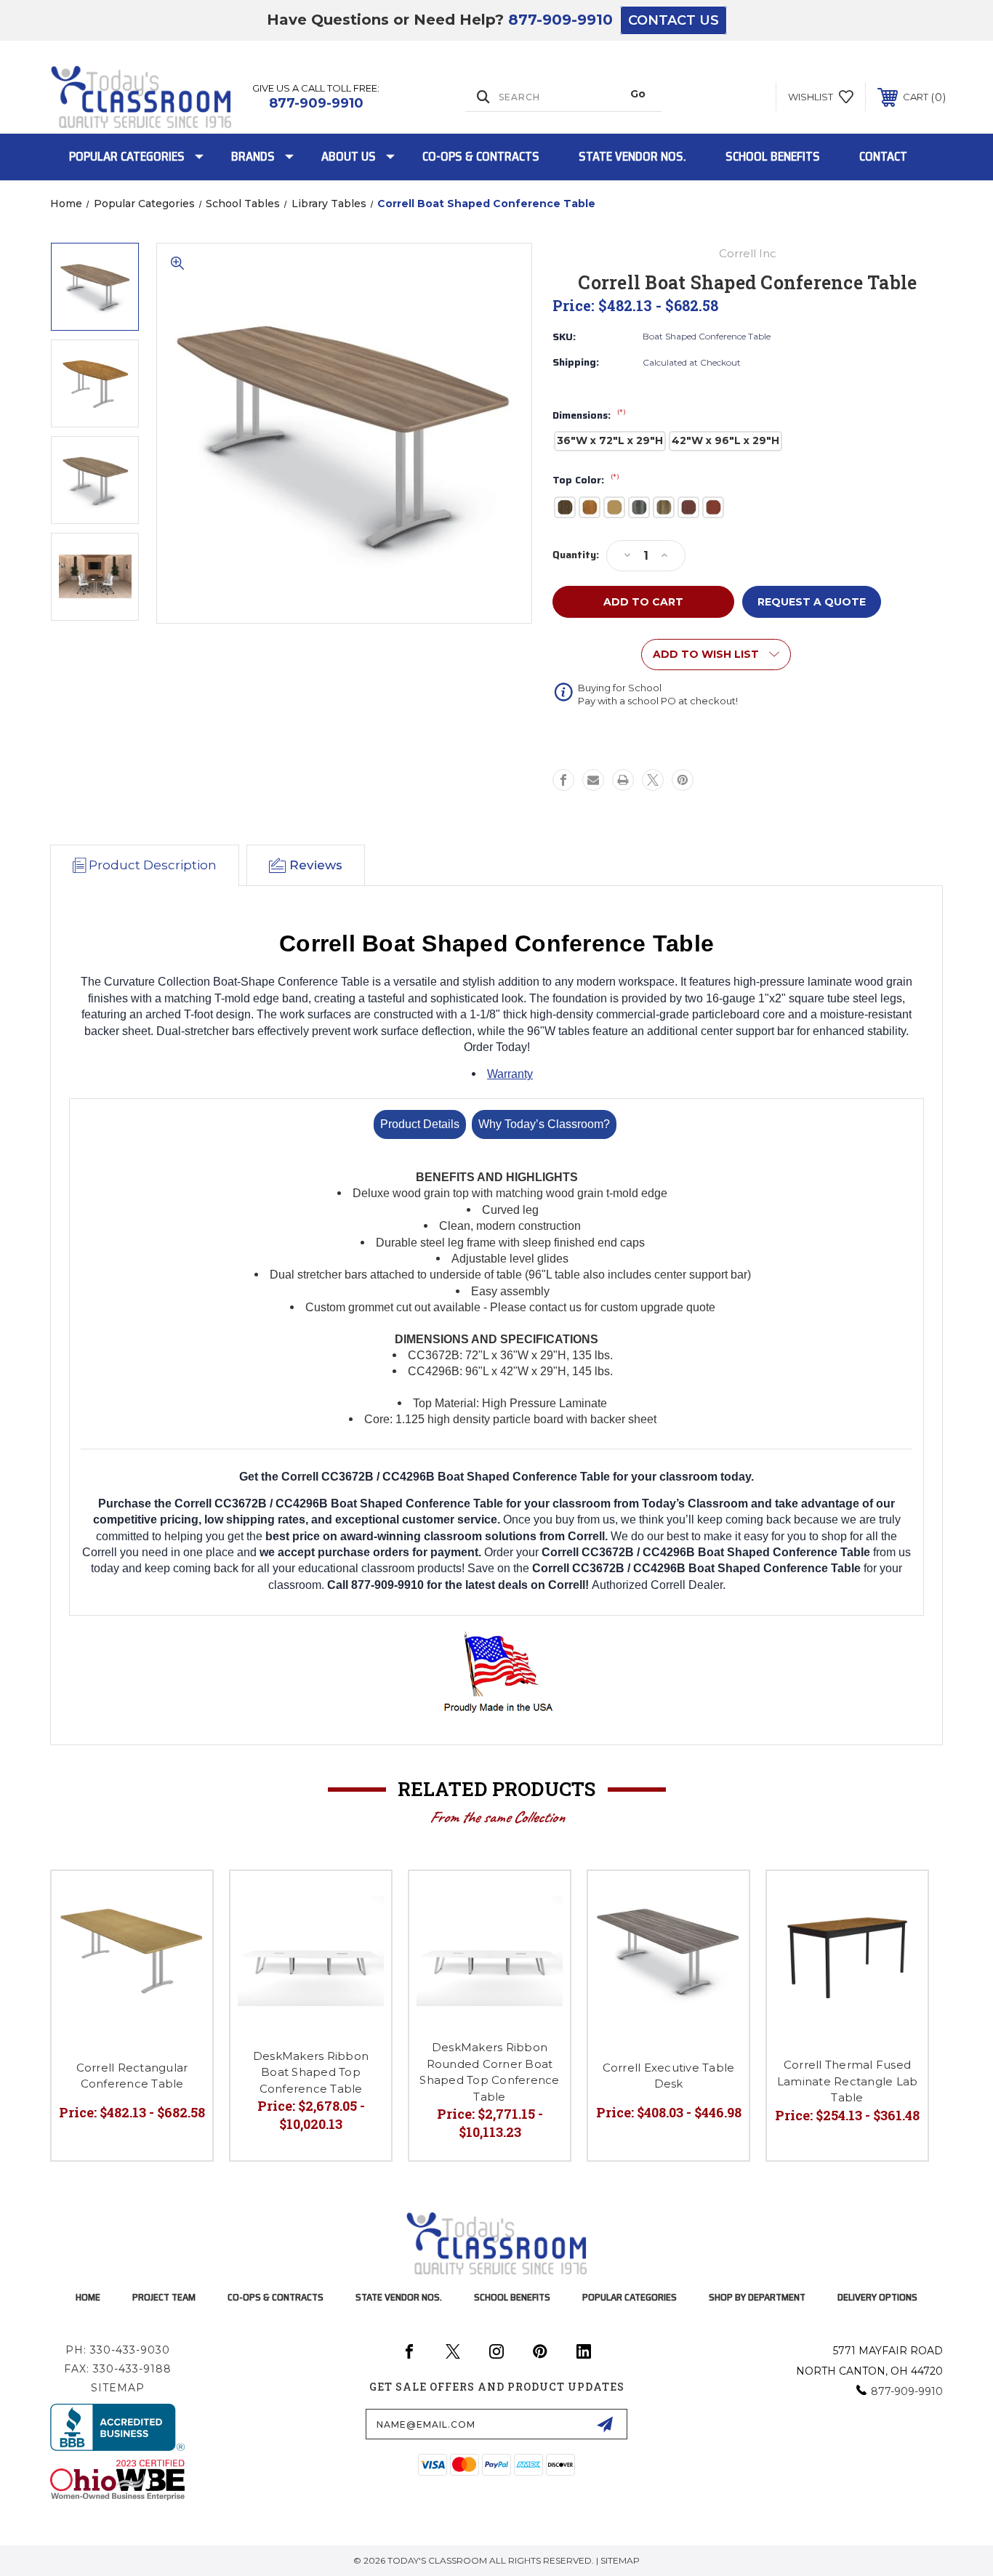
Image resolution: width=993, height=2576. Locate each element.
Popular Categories (127, 156)
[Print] (623, 780)
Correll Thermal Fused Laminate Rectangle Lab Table (848, 2081)
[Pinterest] (683, 780)
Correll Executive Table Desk (669, 2076)
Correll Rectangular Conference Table (132, 2076)
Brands (253, 156)
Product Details (420, 1124)
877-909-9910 (560, 20)
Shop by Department (757, 2297)
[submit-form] (605, 2424)
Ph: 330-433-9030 (118, 2350)
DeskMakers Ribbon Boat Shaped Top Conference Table (311, 2072)
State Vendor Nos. (632, 156)
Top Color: (586, 480)
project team (164, 2297)
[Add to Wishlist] (183, 1900)
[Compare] (183, 1937)
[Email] (593, 780)
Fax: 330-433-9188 (118, 2369)
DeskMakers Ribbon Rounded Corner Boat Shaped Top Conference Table (489, 2072)
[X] (653, 780)
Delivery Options (877, 2297)
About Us (349, 156)
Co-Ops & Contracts (481, 156)
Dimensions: (589, 416)
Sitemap (118, 2388)
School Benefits (773, 156)
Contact (883, 156)
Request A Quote (812, 602)
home (88, 2297)
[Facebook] (563, 780)
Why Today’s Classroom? (544, 1124)
